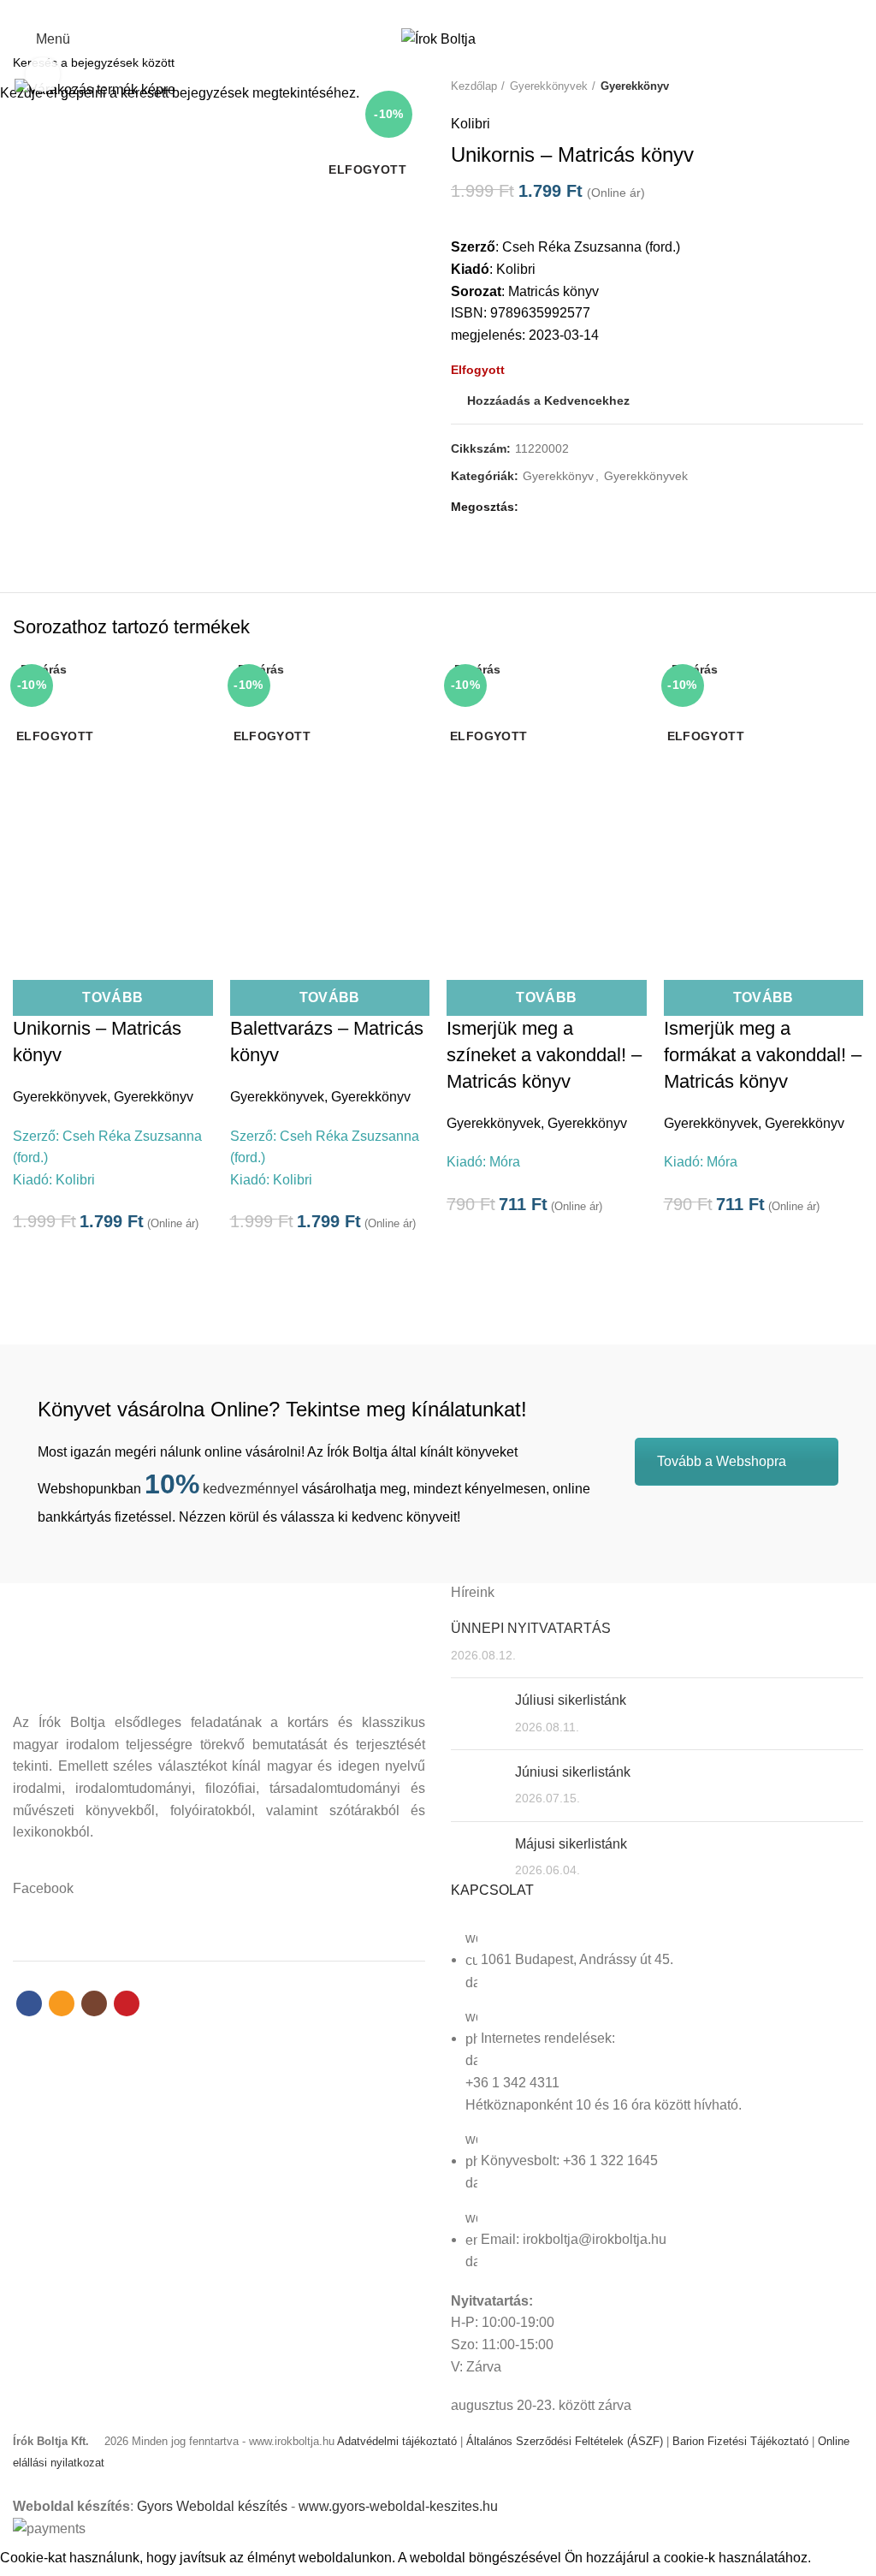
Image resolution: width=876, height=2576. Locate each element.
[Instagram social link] (448, 11)
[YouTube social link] (468, 11)
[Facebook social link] (408, 11)
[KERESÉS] (853, 62)
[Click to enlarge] (43, 74)
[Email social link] (428, 11)
